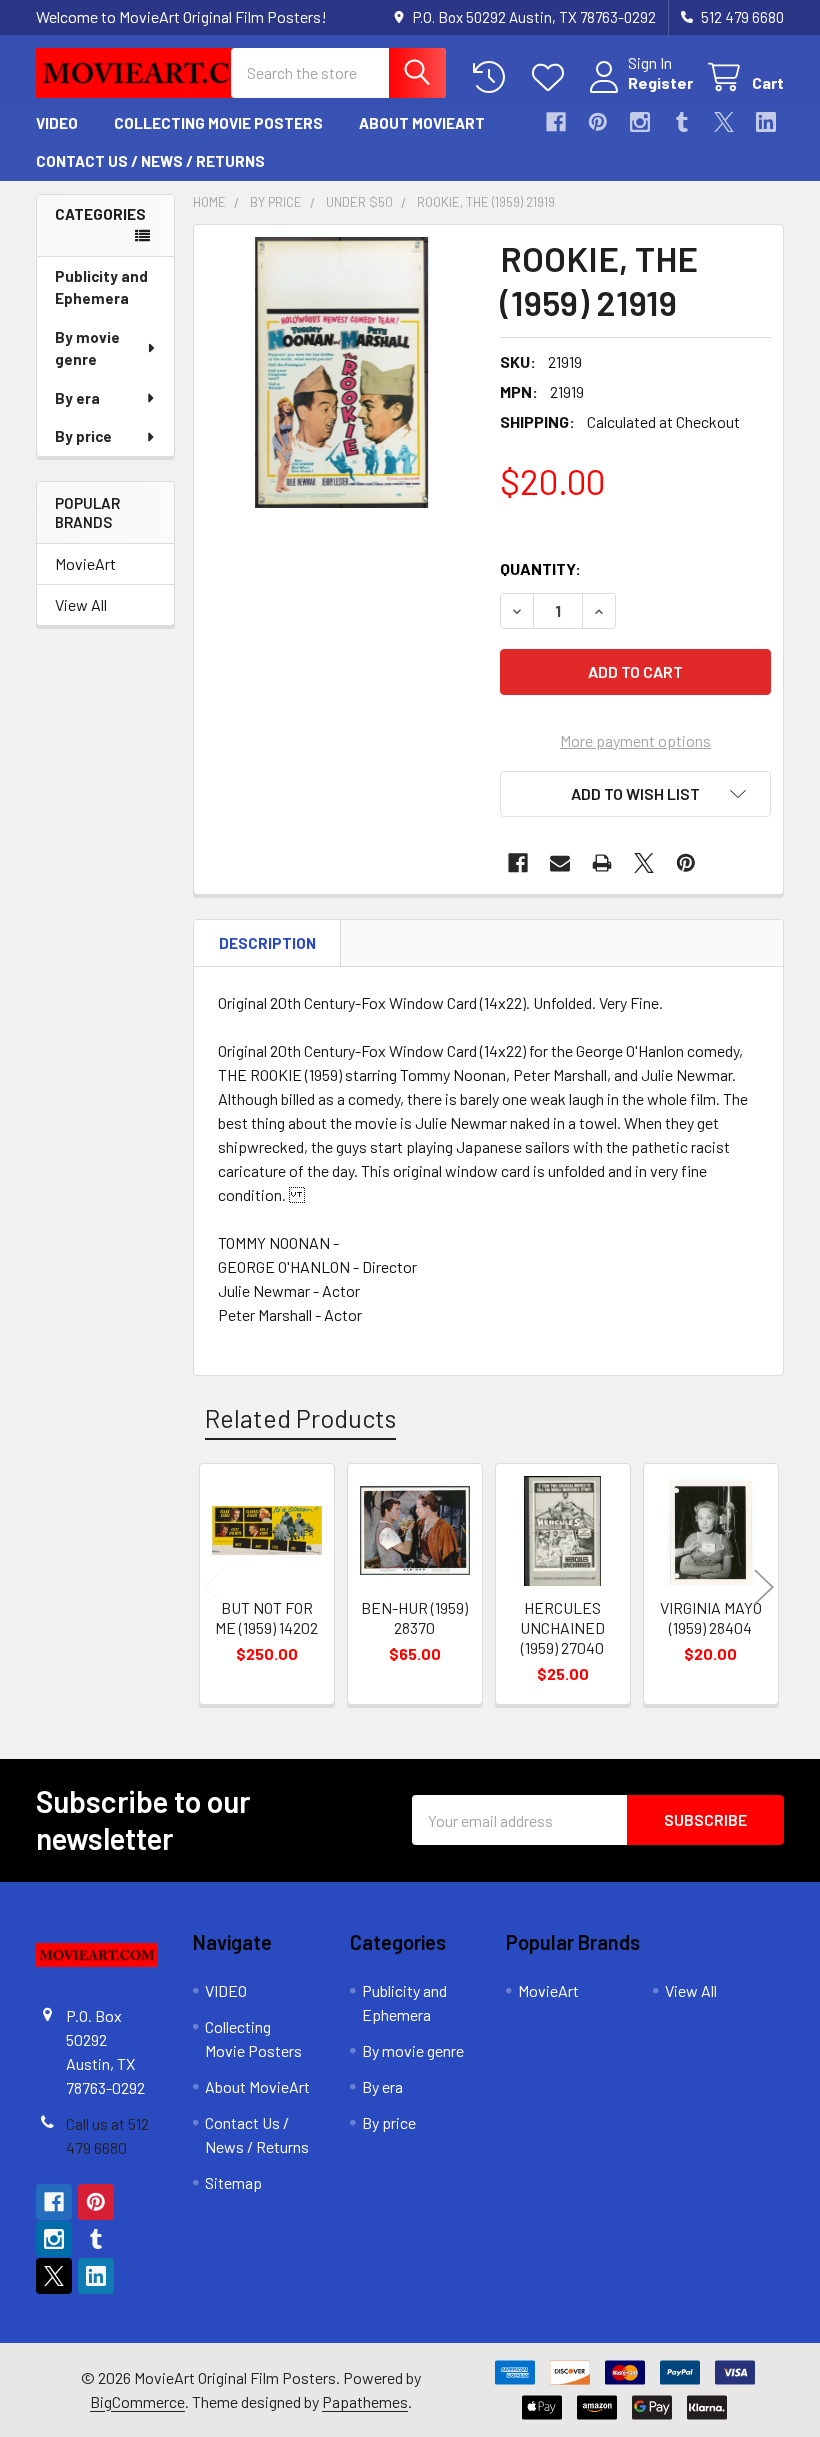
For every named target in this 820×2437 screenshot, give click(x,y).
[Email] (560, 863)
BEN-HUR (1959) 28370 (414, 1617)
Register (660, 82)
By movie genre (87, 348)
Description (267, 943)
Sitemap (233, 2182)
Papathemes (365, 2401)
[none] (341, 372)
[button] (635, 794)
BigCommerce (137, 2401)
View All (81, 604)
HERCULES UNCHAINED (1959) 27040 (562, 1627)
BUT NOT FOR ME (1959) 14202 (266, 1617)
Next (764, 1586)
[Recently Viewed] (493, 77)
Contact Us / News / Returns (150, 161)
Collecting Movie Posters (218, 123)
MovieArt (85, 563)
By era (77, 398)
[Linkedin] (766, 122)
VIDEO (57, 123)
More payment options (635, 740)
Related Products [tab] (300, 1418)
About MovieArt (422, 123)
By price (83, 436)
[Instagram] (640, 122)
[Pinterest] (598, 122)
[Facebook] (556, 122)
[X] (724, 122)
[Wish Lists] (552, 77)
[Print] (602, 863)
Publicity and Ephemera (101, 287)
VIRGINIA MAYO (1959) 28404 (711, 1617)
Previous (213, 1586)
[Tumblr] (682, 122)
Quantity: (540, 568)
